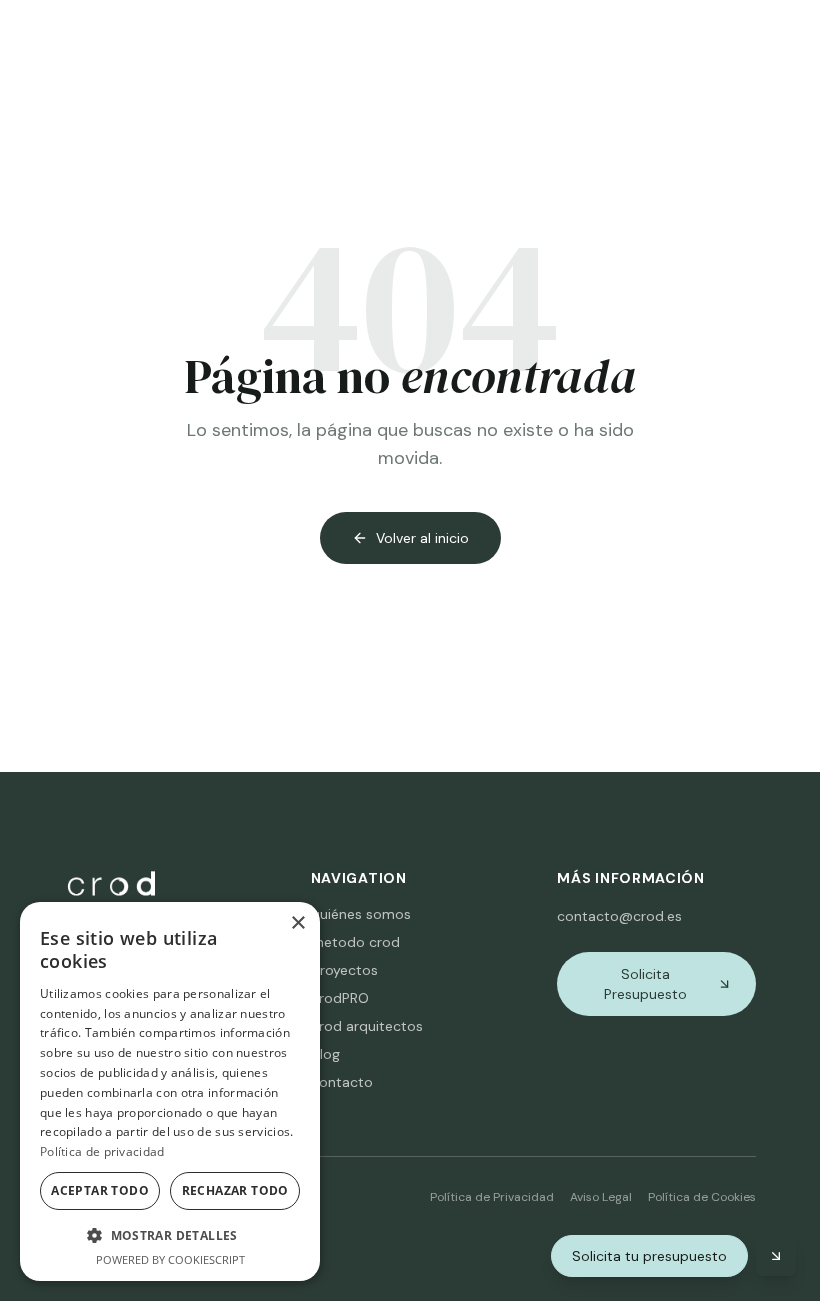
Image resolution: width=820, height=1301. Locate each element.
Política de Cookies (702, 1197)
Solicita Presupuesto (645, 984)
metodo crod (355, 942)
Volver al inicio (422, 538)
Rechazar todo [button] (235, 1190)
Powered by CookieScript (170, 1259)
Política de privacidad (102, 1151)
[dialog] (170, 1091)
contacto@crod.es (619, 916)
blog (325, 1054)
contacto (342, 1082)
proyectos (344, 970)
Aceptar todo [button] (100, 1190)
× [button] (297, 923)
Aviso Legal (601, 1197)
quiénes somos (361, 914)
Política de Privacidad (492, 1197)
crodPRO (340, 998)
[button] (170, 1235)
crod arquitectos (367, 1026)
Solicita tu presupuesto (649, 1256)
